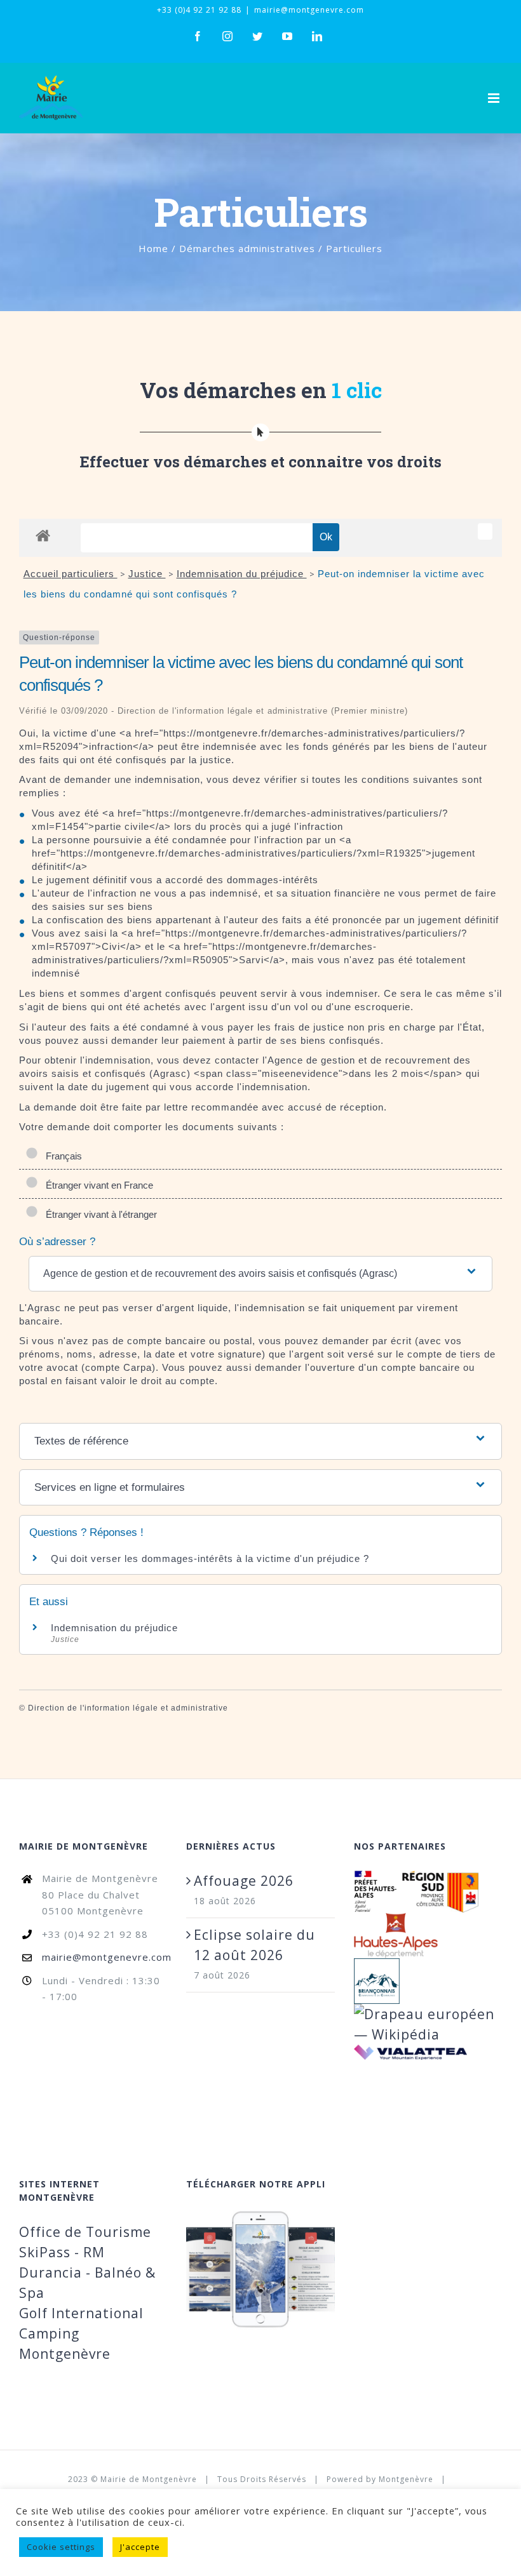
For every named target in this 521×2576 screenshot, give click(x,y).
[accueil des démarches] (43, 535)
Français (61, 1156)
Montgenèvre (406, 2479)
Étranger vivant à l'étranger (99, 1214)
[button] (260, 1274)
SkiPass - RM (62, 2252)
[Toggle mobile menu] (495, 98)
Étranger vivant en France (97, 1185)
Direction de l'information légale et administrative (128, 1708)
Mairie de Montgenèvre (149, 2479)
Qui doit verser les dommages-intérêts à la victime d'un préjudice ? (210, 1558)
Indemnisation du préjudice (242, 574)
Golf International (81, 2313)
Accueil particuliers (71, 574)
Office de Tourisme (85, 2232)
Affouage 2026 (244, 1881)
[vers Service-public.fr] (485, 531)
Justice (147, 574)
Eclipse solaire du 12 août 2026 (254, 1945)
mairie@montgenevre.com (309, 10)
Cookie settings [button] (61, 2547)
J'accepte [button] (140, 2547)
